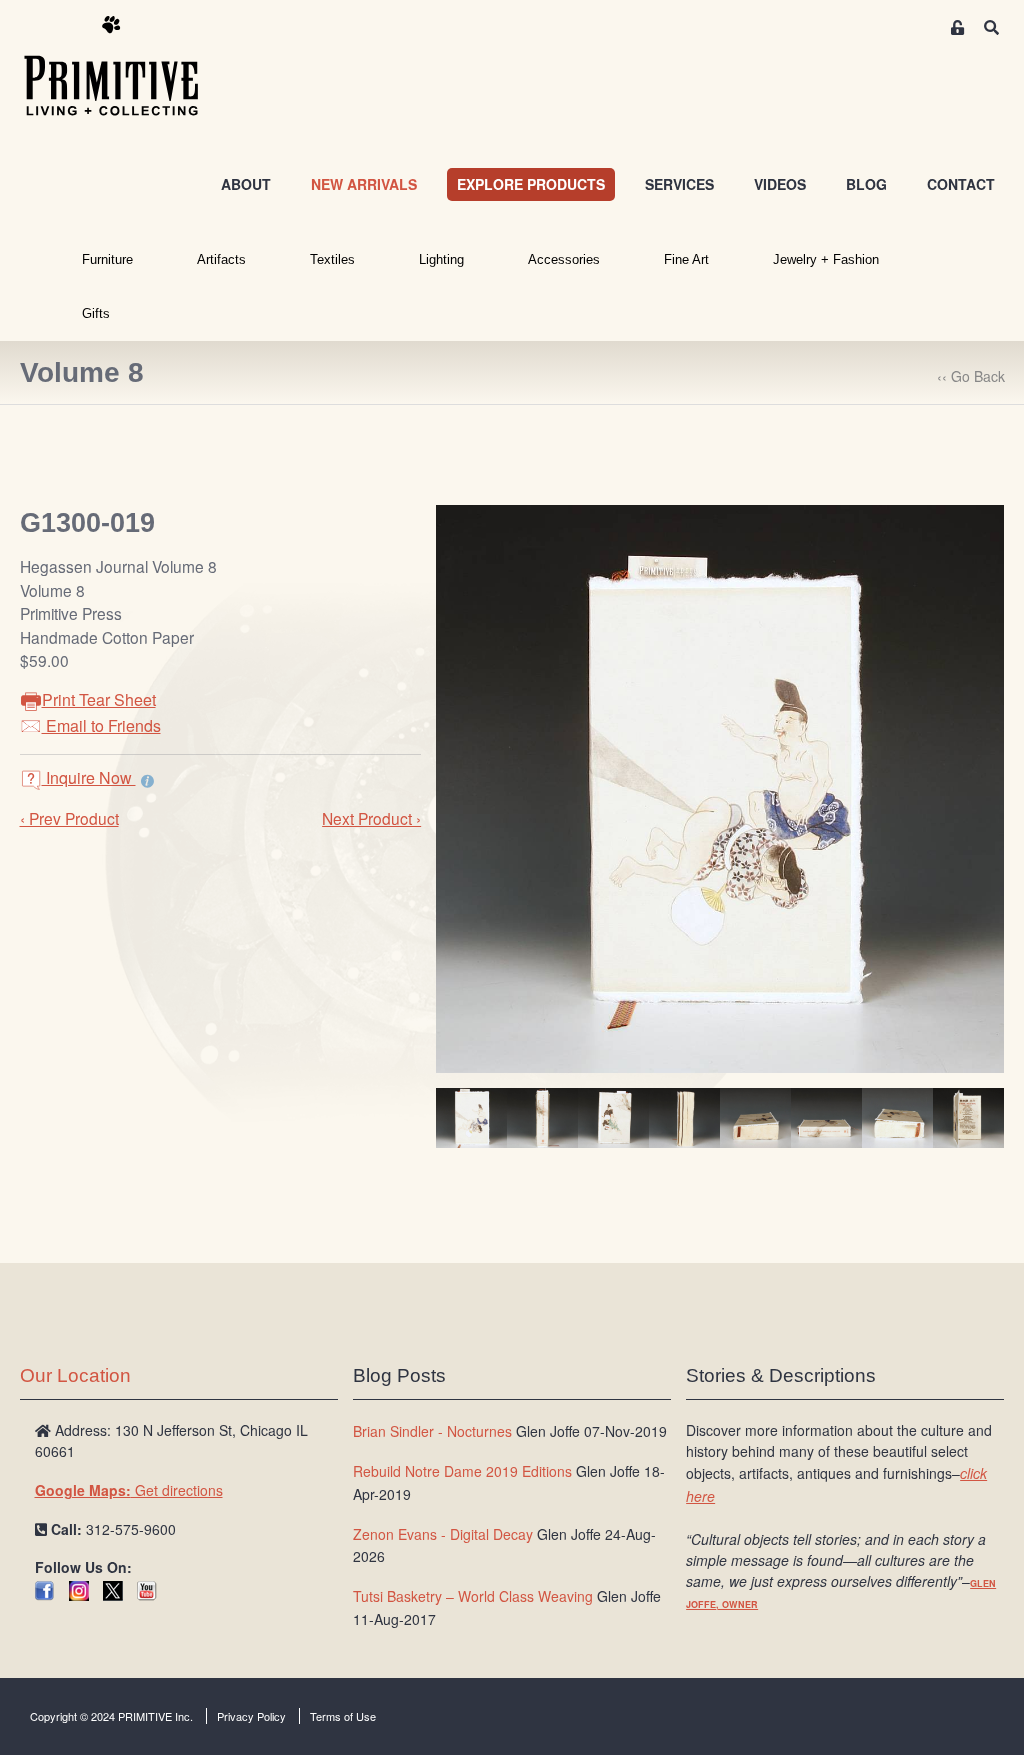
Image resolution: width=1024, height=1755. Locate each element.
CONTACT (961, 184)
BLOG (866, 184)
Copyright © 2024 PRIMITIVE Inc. (111, 1716)
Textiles (332, 259)
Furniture (107, 259)
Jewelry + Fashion (826, 259)
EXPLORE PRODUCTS (531, 184)
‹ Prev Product (69, 818)
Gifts (96, 313)
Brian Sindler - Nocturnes (432, 1431)
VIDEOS (780, 184)
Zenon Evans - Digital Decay (443, 1534)
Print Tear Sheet (99, 699)
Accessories (564, 259)
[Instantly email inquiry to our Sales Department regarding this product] (147, 780)
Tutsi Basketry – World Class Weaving (473, 1596)
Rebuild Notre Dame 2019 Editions (462, 1471)
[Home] (126, 67)
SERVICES (679, 184)
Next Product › (371, 818)
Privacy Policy (251, 1716)
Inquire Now (89, 777)
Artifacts (221, 259)
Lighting (441, 259)
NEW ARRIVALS (364, 184)
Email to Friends (101, 725)
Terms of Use (343, 1716)
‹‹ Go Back (971, 376)
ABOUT (246, 184)
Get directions (129, 1490)
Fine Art (686, 259)
